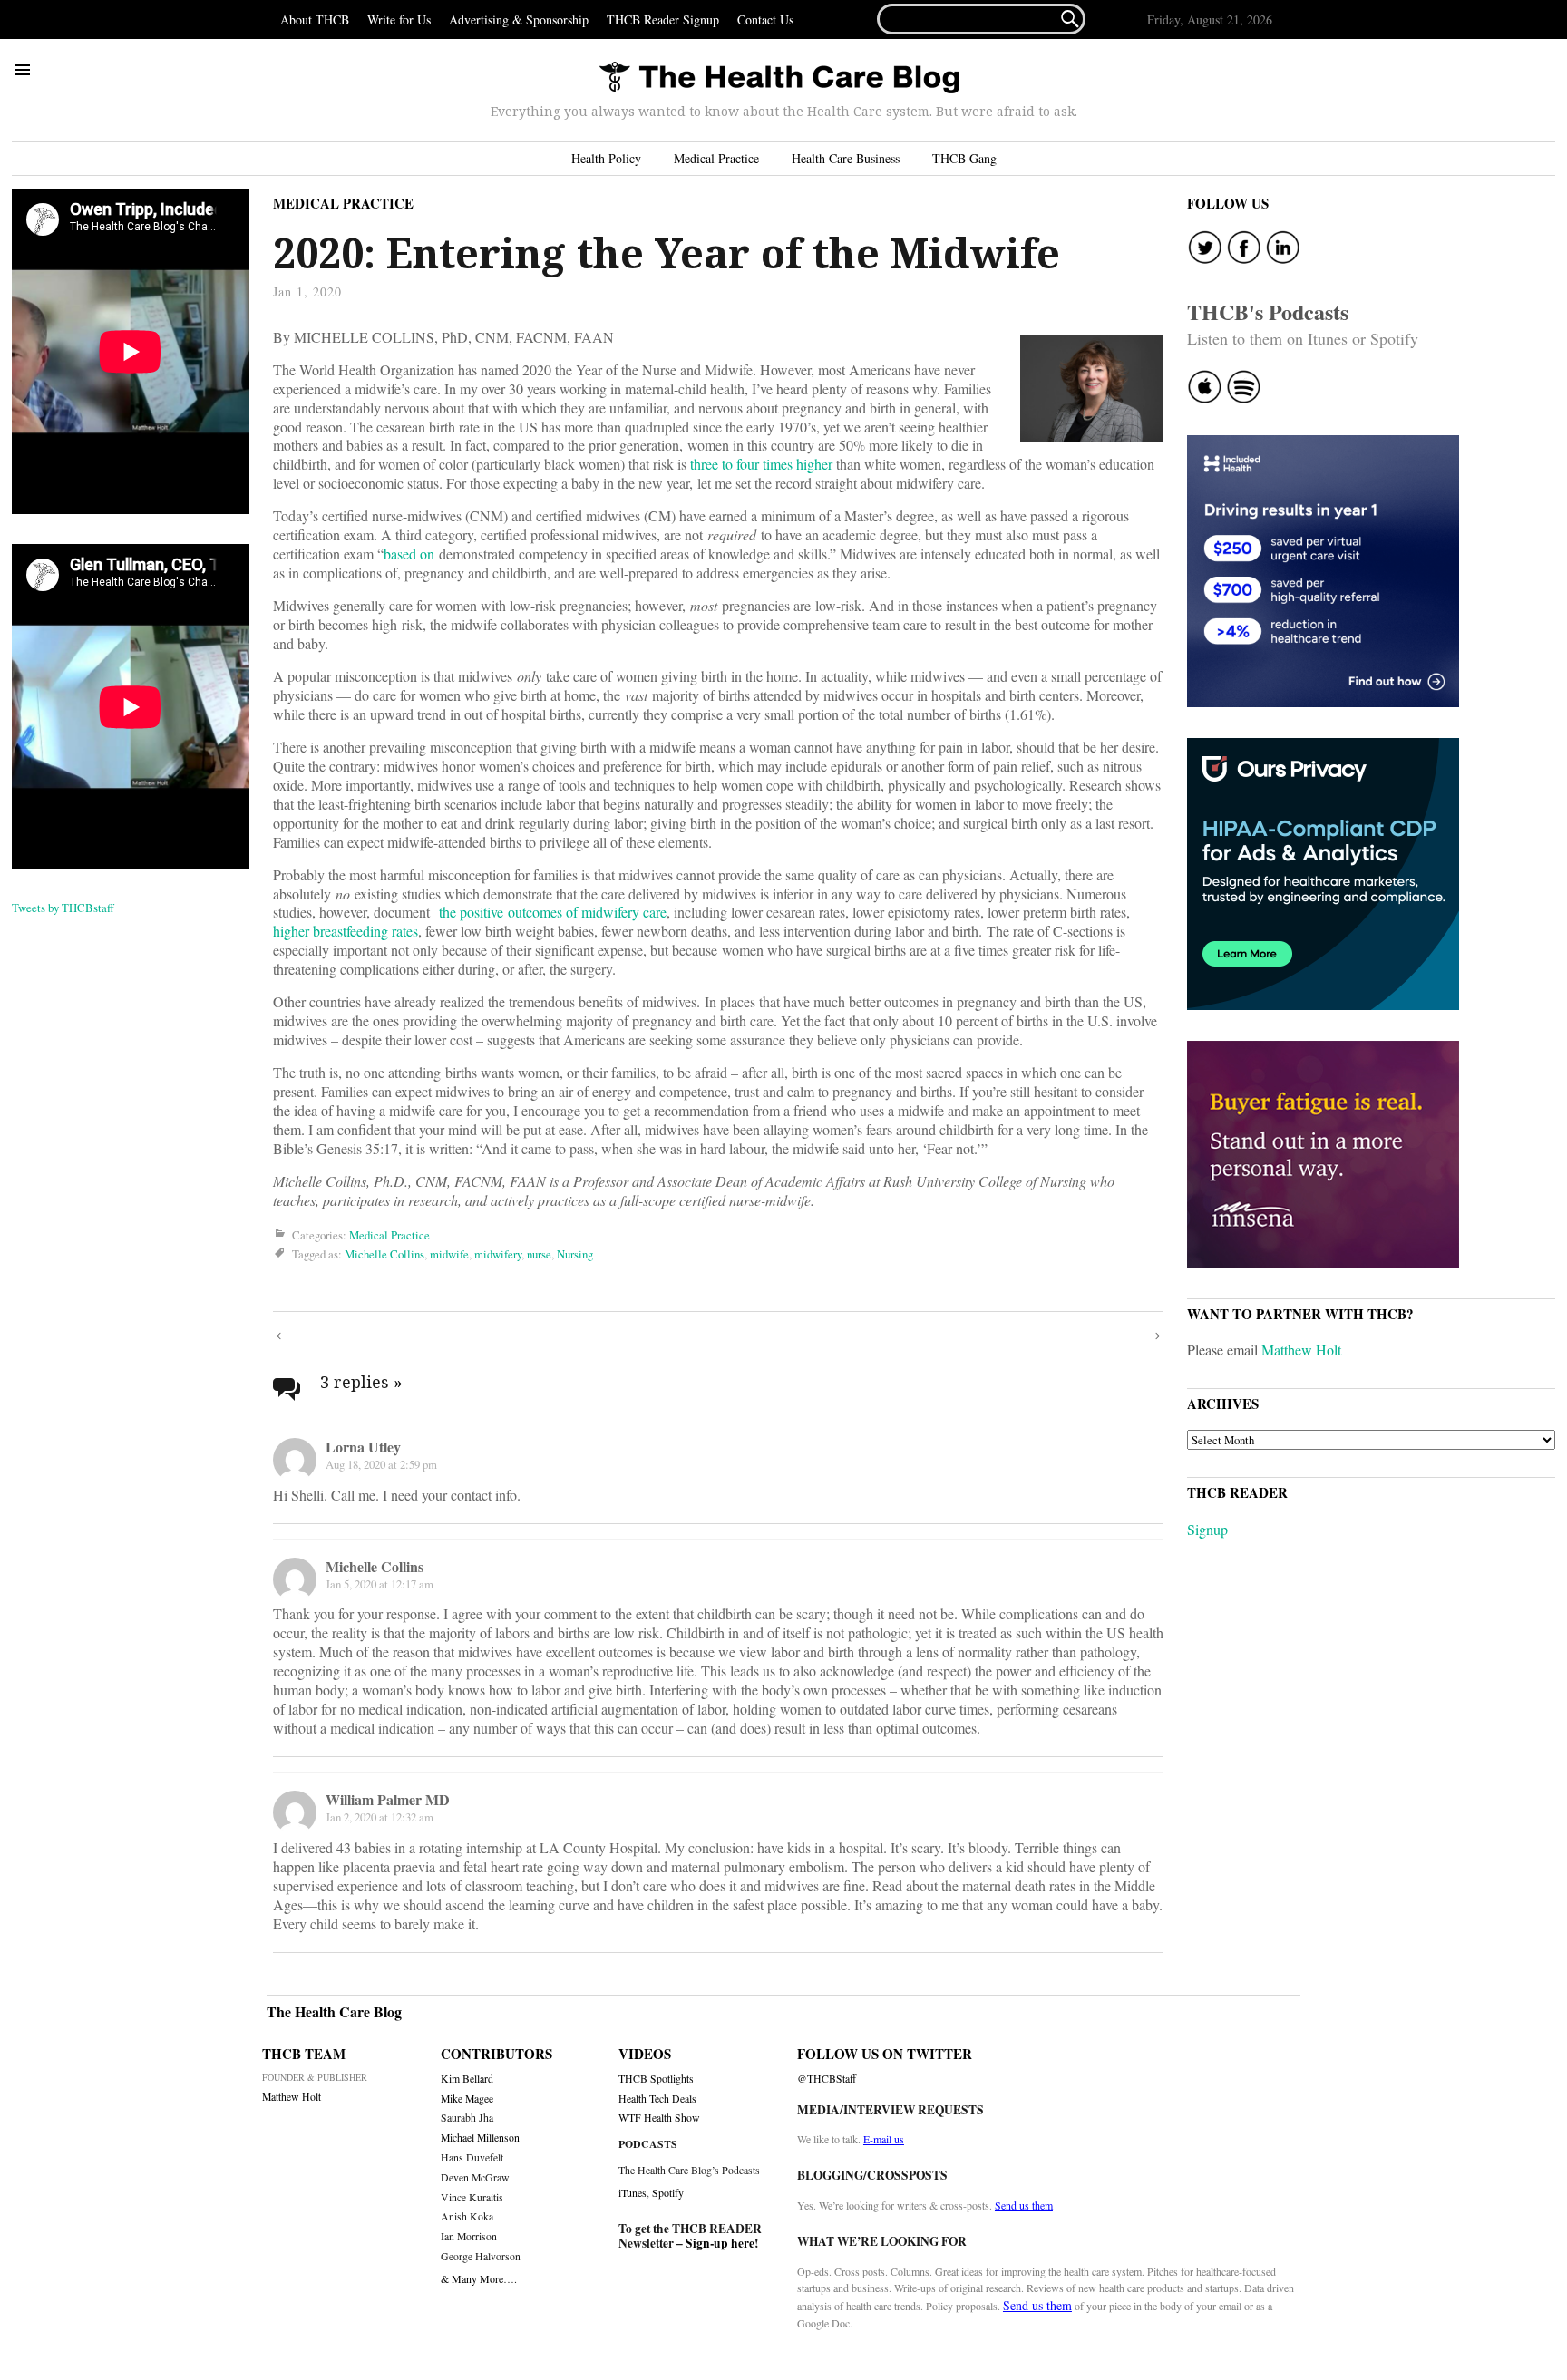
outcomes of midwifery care (587, 912)
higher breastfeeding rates (346, 931)
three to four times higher (761, 464)
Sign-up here (720, 2243)
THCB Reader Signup (663, 19)
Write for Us (399, 19)
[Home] (779, 78)
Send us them (1024, 2205)
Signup (1207, 1529)
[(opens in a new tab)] (506, 912)
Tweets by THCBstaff (63, 908)
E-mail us (884, 2139)
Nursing (575, 1254)
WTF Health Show (659, 2118)
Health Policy (606, 158)
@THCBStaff (827, 2079)
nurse (539, 1254)
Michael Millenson (480, 2137)
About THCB (315, 19)
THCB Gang (964, 158)
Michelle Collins (384, 1254)
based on (409, 554)
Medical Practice (716, 158)
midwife (449, 1254)
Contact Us (765, 19)
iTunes (633, 2192)
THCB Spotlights (656, 2079)
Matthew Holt (1301, 1350)
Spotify (668, 2192)
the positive (471, 912)
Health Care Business (846, 158)
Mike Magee (467, 2098)
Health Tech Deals (657, 2098)
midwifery (498, 1254)
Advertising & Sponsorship (519, 19)
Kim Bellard (467, 2079)
